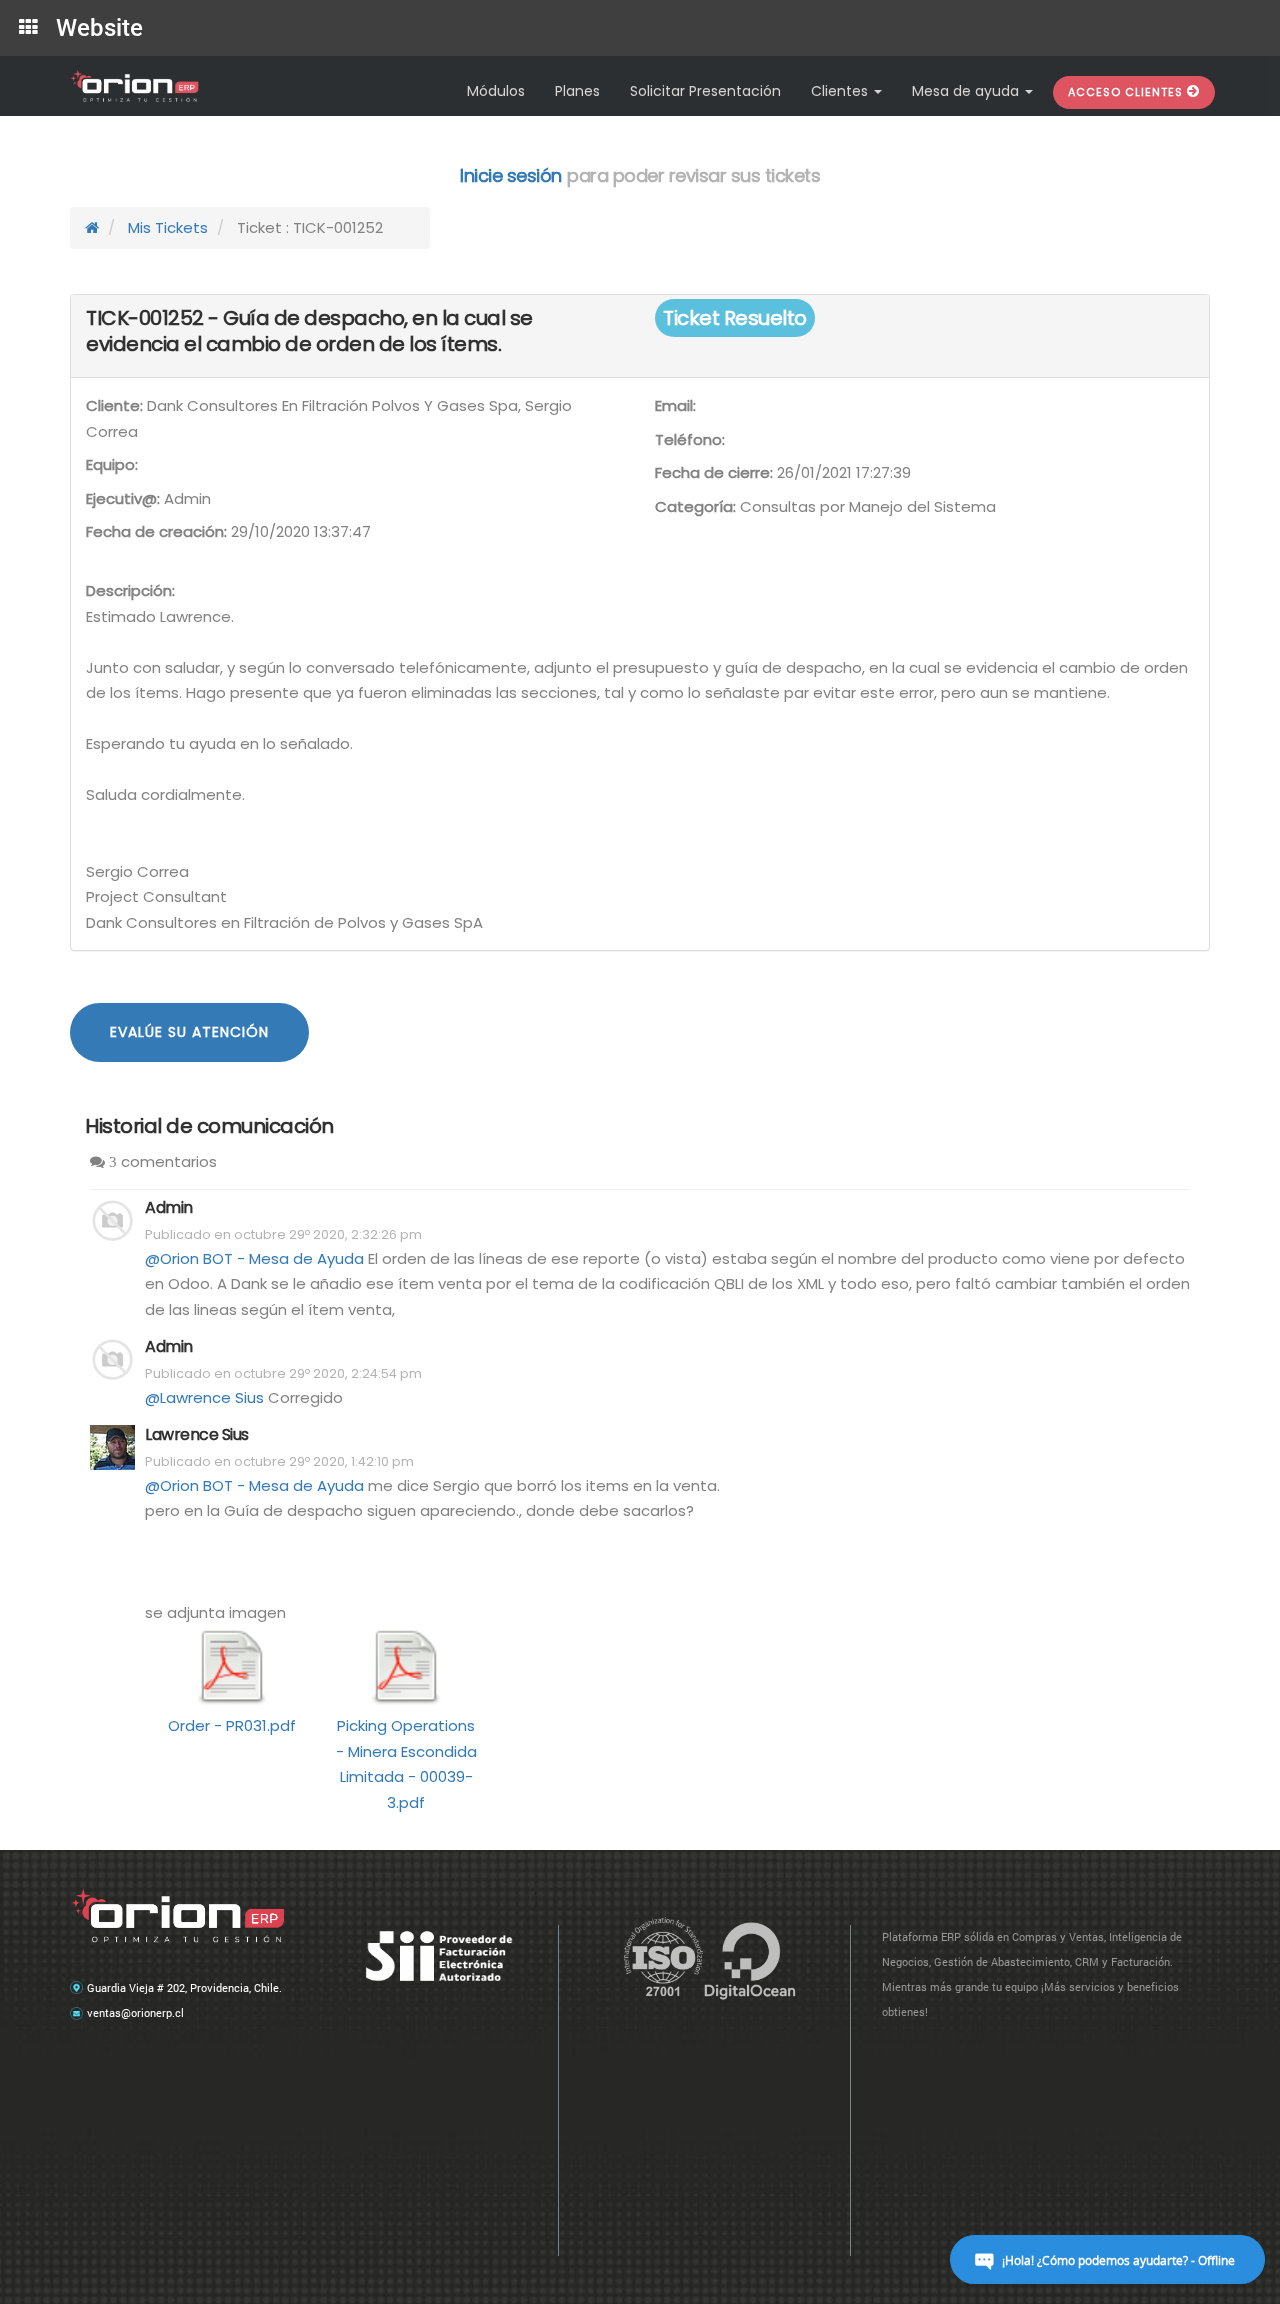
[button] (1134, 92)
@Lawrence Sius (204, 1397)
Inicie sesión (511, 175)
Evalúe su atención (189, 1032)
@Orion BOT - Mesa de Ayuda (254, 1258)
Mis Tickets (168, 227)
